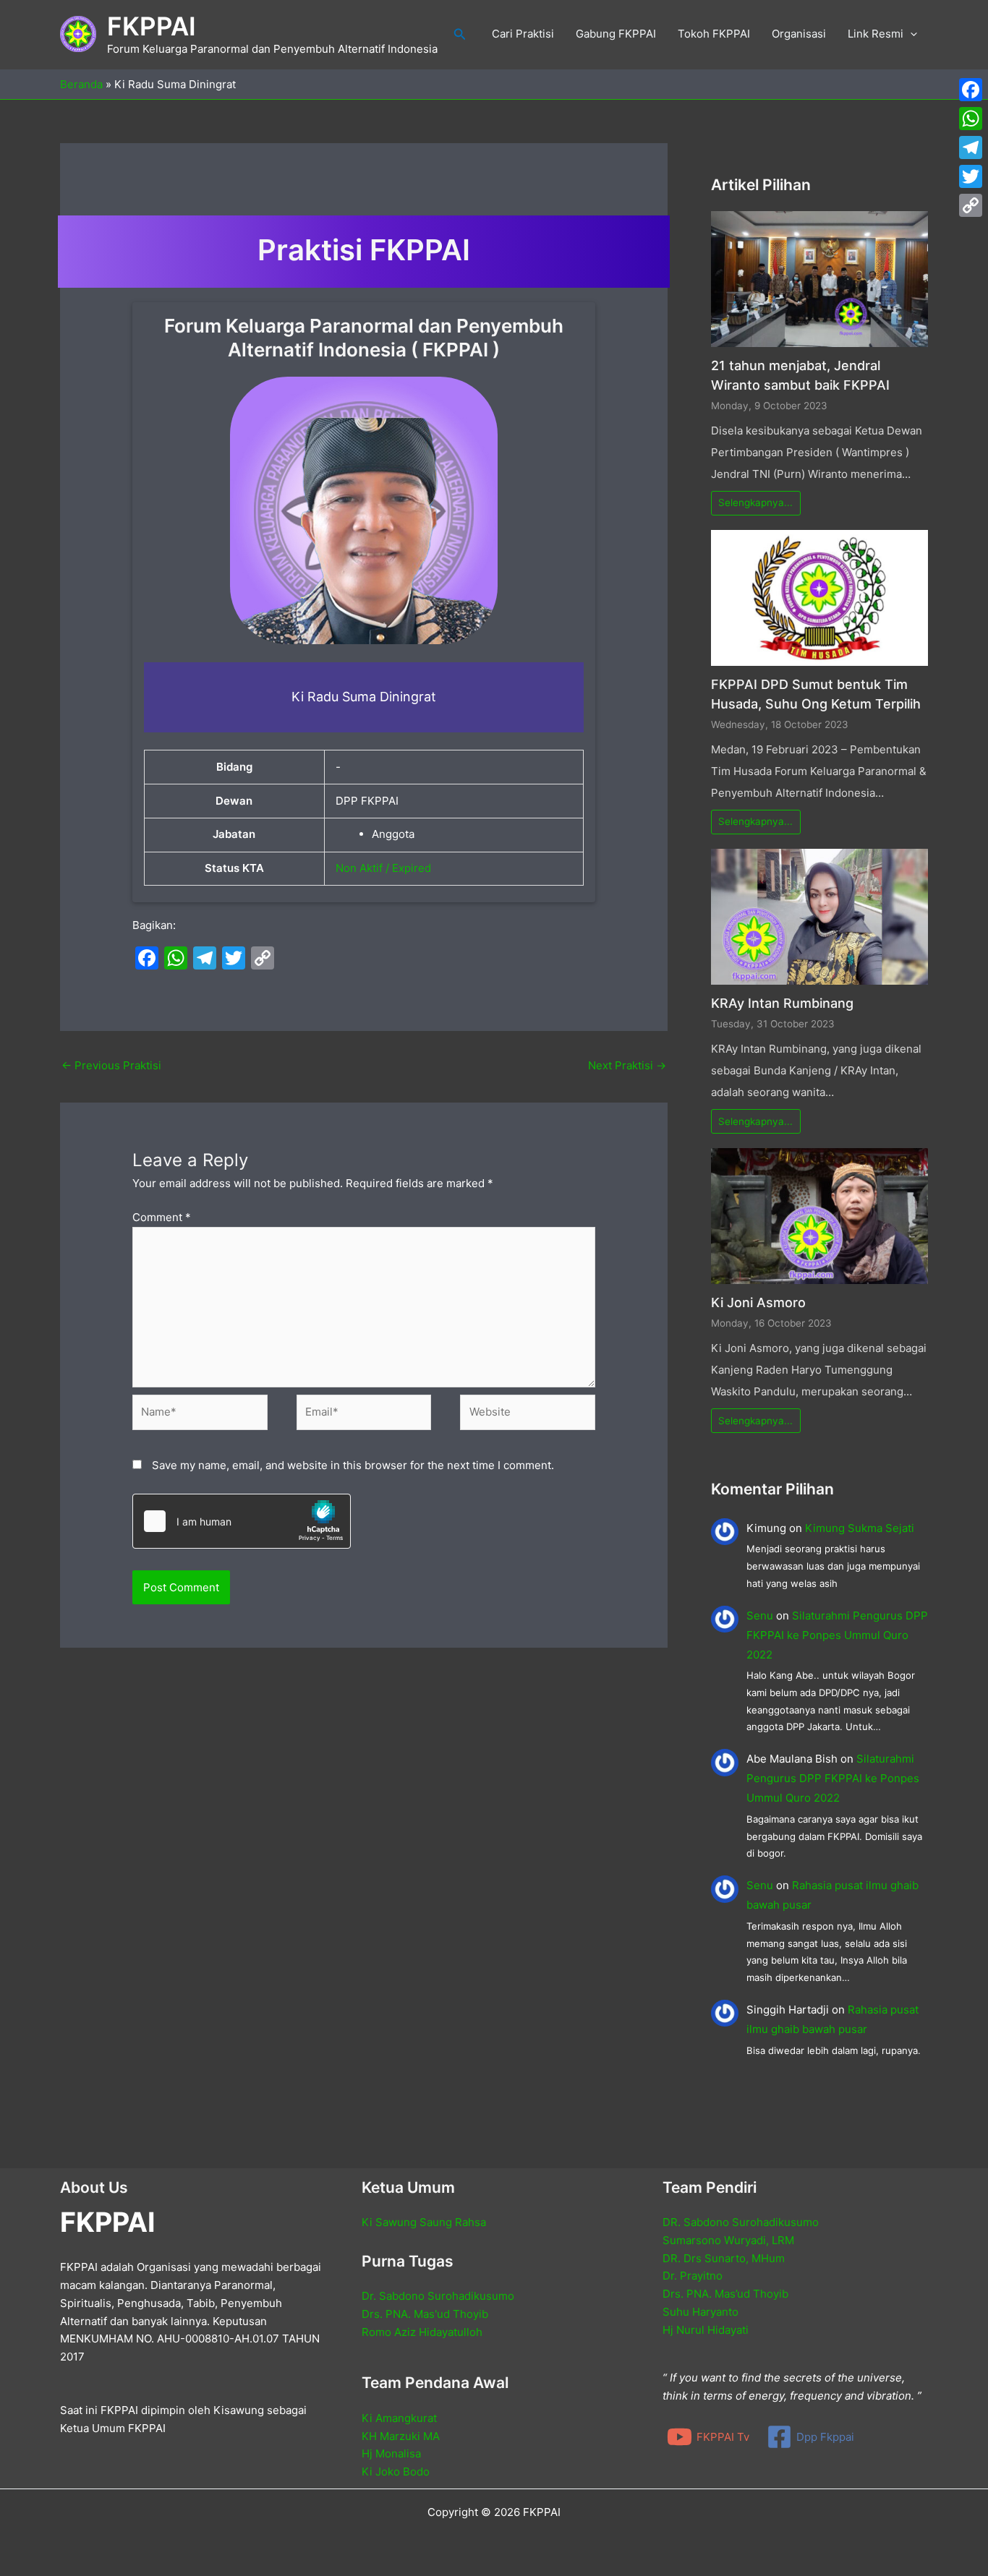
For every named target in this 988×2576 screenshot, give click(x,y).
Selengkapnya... (755, 502)
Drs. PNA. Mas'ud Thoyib (425, 2314)
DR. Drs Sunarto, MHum (724, 2258)
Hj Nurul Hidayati (706, 2330)
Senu (760, 1616)
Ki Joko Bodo (396, 2472)
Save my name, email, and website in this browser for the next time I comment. (353, 1465)
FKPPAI (152, 26)
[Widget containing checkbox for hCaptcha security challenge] (242, 1521)
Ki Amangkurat (399, 2418)
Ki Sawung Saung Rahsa (424, 2222)
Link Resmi (876, 34)
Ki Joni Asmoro (758, 1302)
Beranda (81, 84)
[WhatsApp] (971, 119)
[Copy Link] (971, 205)
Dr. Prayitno (693, 2276)
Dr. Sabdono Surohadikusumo (438, 2296)
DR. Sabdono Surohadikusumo (741, 2222)
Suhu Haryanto (700, 2312)
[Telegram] (971, 147)
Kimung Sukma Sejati (860, 1528)
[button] (460, 34)
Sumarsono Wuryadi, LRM (728, 2240)
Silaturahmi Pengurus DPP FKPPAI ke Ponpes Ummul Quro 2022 (837, 1635)
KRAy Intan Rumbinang (782, 1003)
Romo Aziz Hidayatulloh (422, 2332)
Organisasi (799, 34)
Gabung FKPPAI (616, 34)
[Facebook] (971, 90)
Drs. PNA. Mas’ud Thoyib (725, 2294)
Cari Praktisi (523, 34)
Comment (162, 1217)
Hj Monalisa (391, 2453)
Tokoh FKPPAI (714, 34)
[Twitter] (971, 176)
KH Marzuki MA (401, 2436)
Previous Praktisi (111, 1065)
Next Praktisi (627, 1065)
